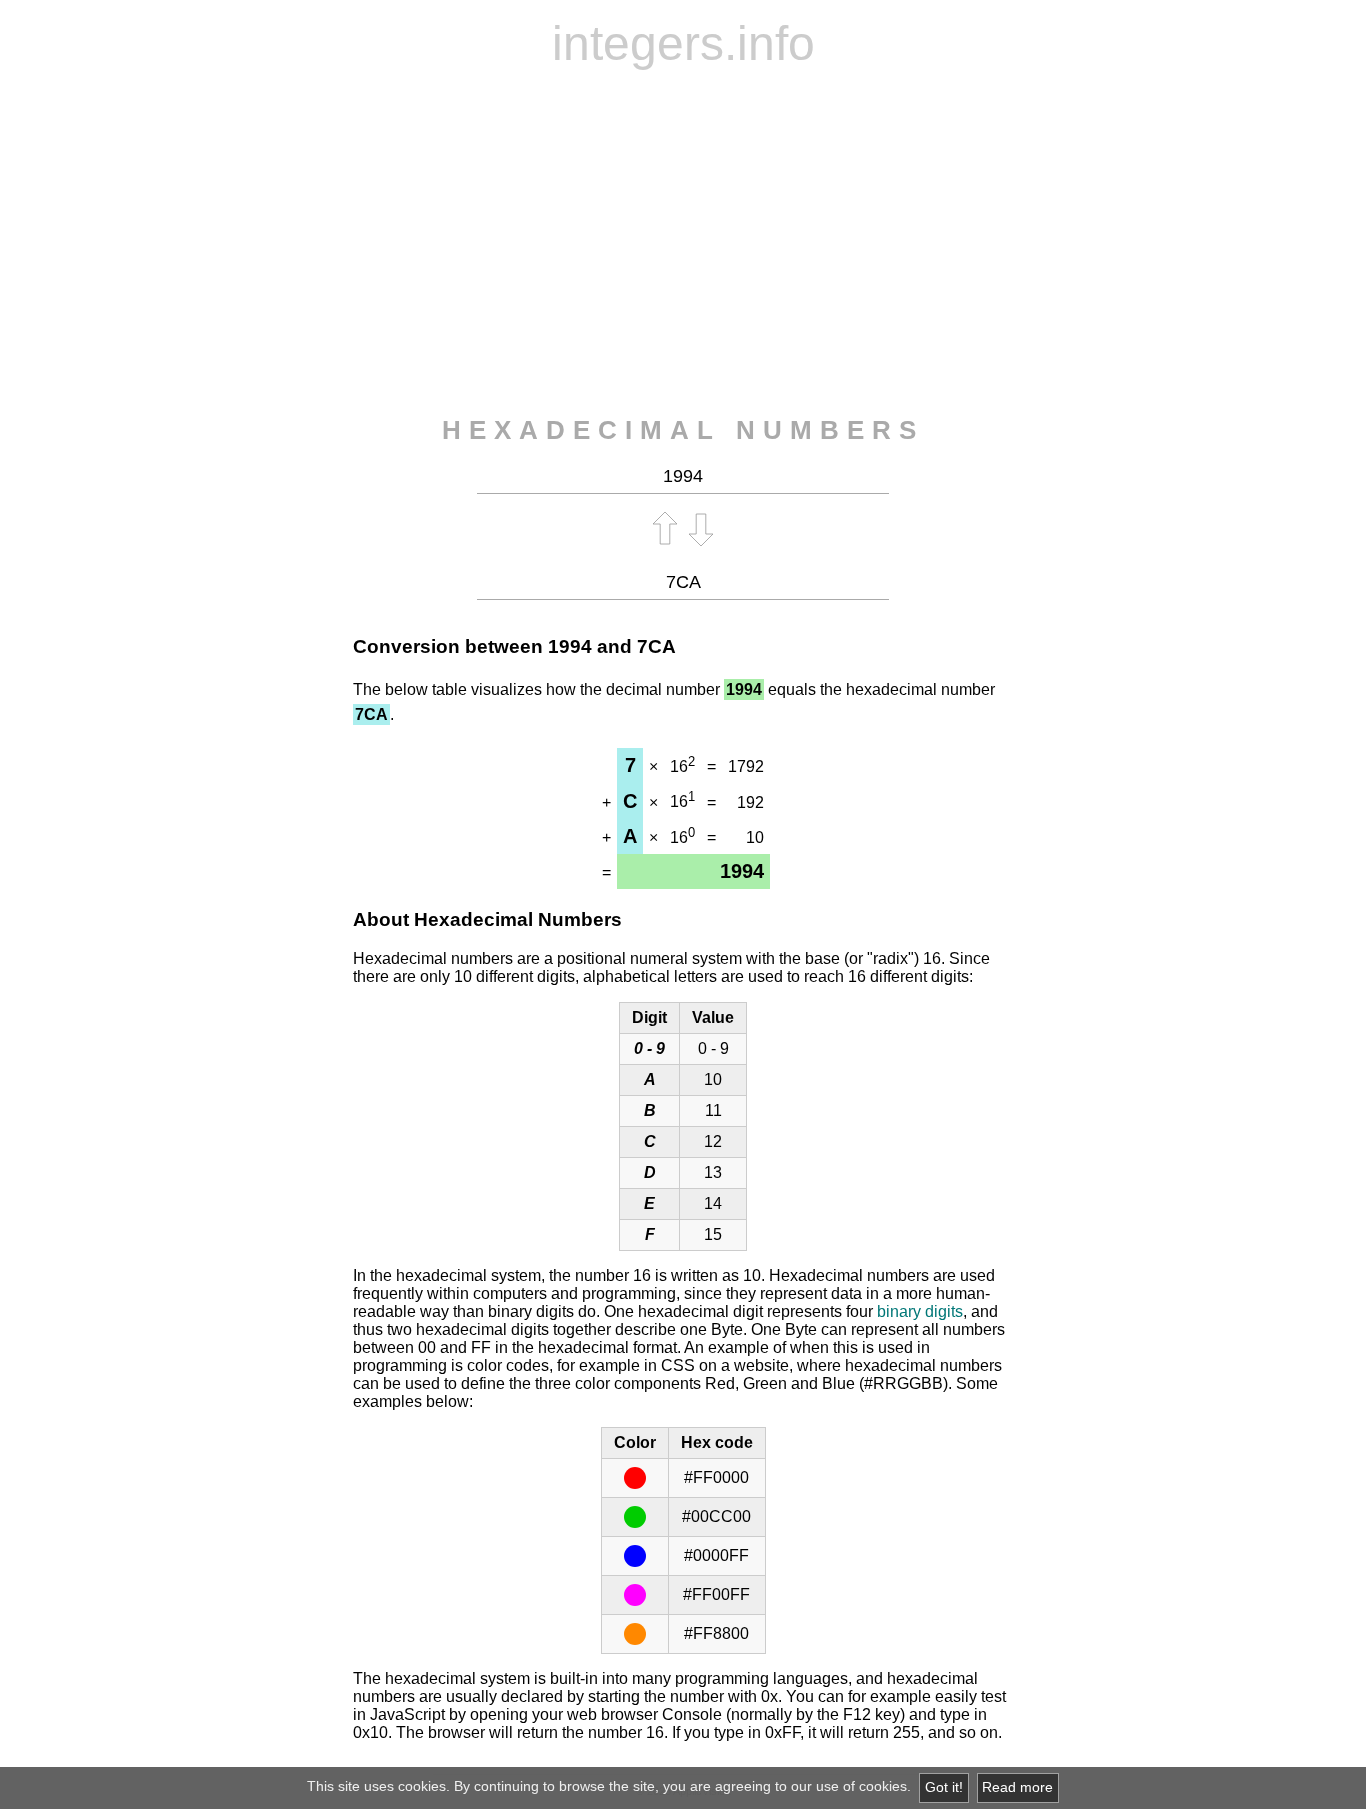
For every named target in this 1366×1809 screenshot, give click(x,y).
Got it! (944, 1787)
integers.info (683, 43)
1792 (746, 766)
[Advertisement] (683, 243)
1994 (570, 646)
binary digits (920, 1311)
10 (755, 837)
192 (750, 802)
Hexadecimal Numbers (683, 430)
